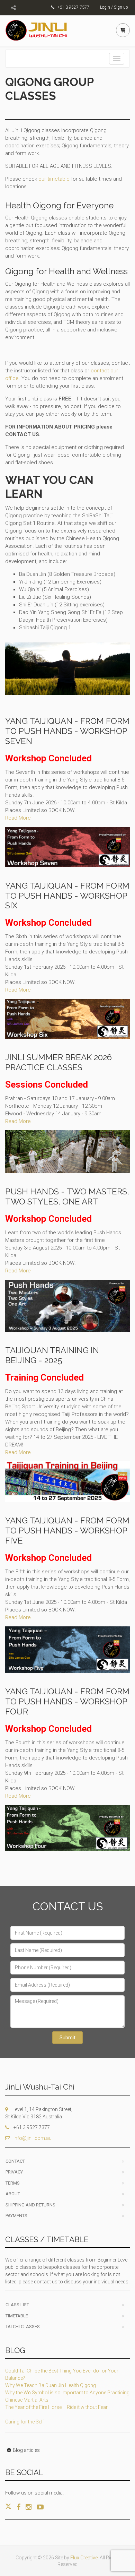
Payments (16, 2216)
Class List (17, 2305)
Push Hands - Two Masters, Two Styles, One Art (67, 1196)
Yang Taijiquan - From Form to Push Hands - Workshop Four (67, 1701)
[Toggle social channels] (13, 8)
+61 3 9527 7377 (73, 7)
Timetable (17, 2316)
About (13, 2194)
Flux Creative (84, 2558)
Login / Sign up (114, 7)
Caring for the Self (25, 2422)
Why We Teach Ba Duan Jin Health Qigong (51, 2385)
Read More (18, 818)
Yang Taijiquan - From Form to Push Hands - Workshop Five (67, 1531)
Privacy (14, 2172)
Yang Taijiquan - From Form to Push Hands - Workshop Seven (67, 731)
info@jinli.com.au (33, 2138)
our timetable (54, 179)
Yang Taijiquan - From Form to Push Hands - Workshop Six (67, 896)
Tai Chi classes (23, 2327)
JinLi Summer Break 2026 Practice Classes (58, 1062)
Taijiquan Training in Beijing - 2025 (52, 1355)
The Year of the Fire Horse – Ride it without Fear (56, 2407)
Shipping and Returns (30, 2205)
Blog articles (26, 2450)
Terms (13, 2183)
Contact (15, 2161)
